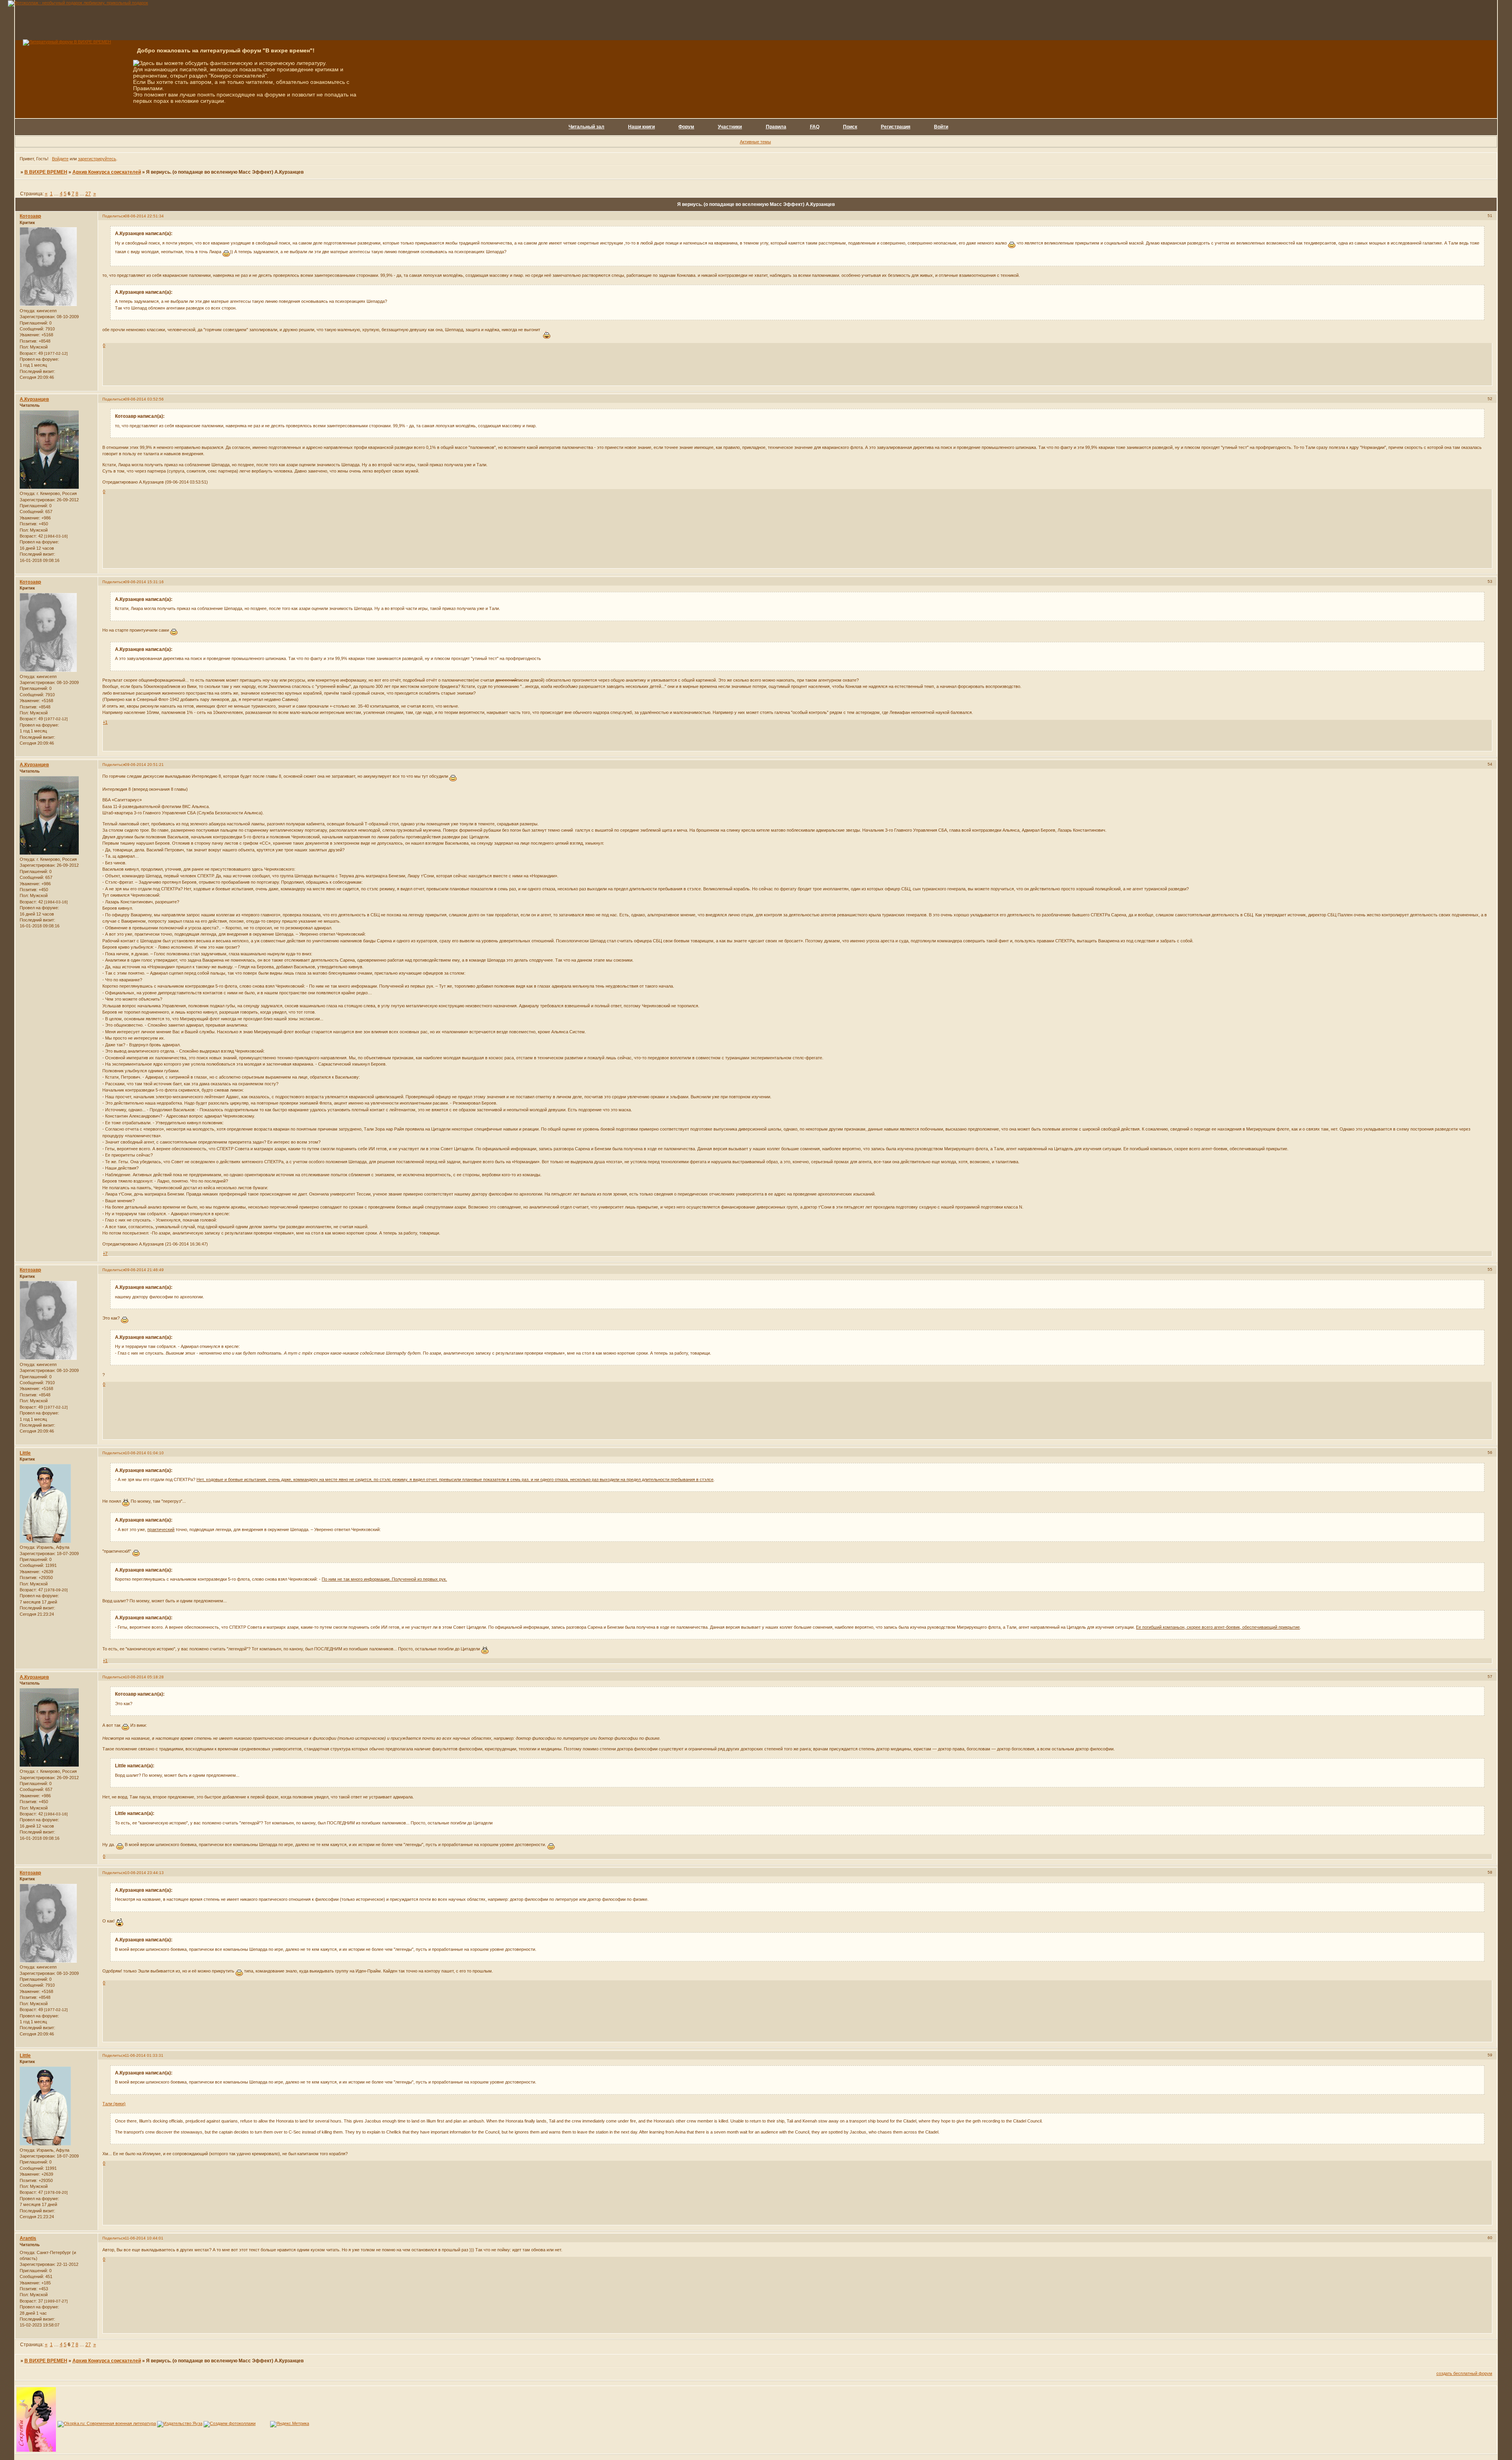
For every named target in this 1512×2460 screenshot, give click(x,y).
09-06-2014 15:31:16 (144, 582)
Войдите (60, 159)
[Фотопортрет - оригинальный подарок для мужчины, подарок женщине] (78, 3)
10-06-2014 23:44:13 (144, 1873)
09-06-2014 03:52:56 (144, 399)
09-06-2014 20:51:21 (144, 765)
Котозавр (30, 216)
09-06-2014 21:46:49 (144, 1270)
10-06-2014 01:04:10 (144, 1453)
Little (25, 1453)
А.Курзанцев (34, 399)
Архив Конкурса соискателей (107, 172)
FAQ (815, 127)
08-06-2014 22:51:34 (144, 216)
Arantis (28, 2238)
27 (88, 194)
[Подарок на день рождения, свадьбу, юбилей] (230, 2423)
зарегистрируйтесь (97, 159)
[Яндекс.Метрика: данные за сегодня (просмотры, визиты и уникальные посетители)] (290, 2424)
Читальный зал (586, 127)
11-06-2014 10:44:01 (144, 2238)
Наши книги (641, 127)
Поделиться (114, 216)
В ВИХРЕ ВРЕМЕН (46, 172)
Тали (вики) (114, 2104)
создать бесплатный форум (1464, 2373)
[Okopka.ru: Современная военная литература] (107, 2423)
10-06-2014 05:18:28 (144, 1677)
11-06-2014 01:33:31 (144, 2055)
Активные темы (755, 142)
